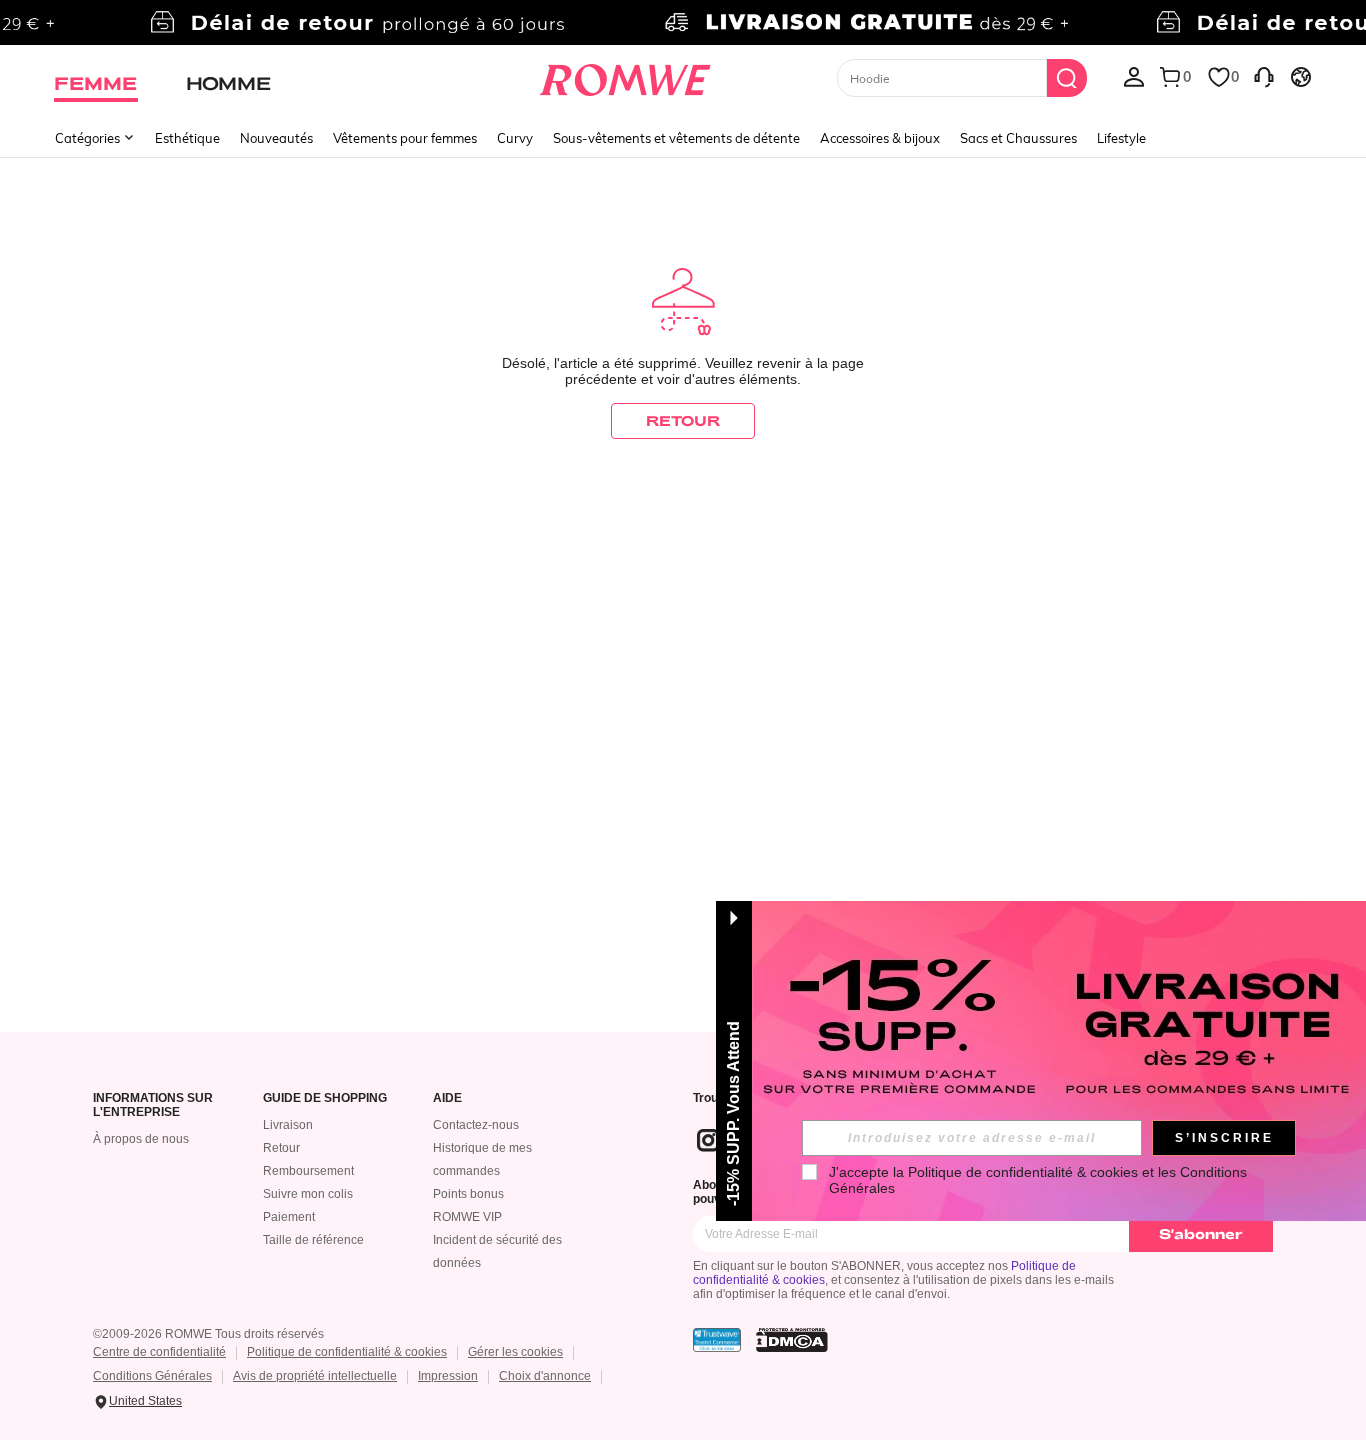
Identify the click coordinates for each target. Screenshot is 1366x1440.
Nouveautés (276, 138)
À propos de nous (141, 1139)
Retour (281, 1148)
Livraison (288, 1125)
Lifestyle (1121, 138)
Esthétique (187, 138)
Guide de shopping (325, 1098)
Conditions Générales (152, 1376)
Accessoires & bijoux (880, 138)
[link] (682, 24)
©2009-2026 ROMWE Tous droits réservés (208, 1334)
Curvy (515, 138)
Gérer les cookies (515, 1352)
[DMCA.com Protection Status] (792, 1340)
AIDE (447, 1098)
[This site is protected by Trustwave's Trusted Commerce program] (717, 1340)
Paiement (289, 1217)
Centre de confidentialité (159, 1352)
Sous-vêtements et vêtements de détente (676, 138)
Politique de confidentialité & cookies (347, 1352)
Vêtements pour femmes (405, 138)
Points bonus (468, 1194)
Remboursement (308, 1171)
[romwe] (625, 76)
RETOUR (683, 420)
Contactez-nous (476, 1125)
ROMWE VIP (467, 1217)
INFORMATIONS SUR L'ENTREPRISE (153, 1105)
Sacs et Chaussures (1018, 138)
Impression (448, 1376)
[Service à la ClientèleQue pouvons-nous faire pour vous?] (1264, 76)
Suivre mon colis (308, 1194)
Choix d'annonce (545, 1376)
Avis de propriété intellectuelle (315, 1376)
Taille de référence (313, 1240)
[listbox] (1134, 76)
